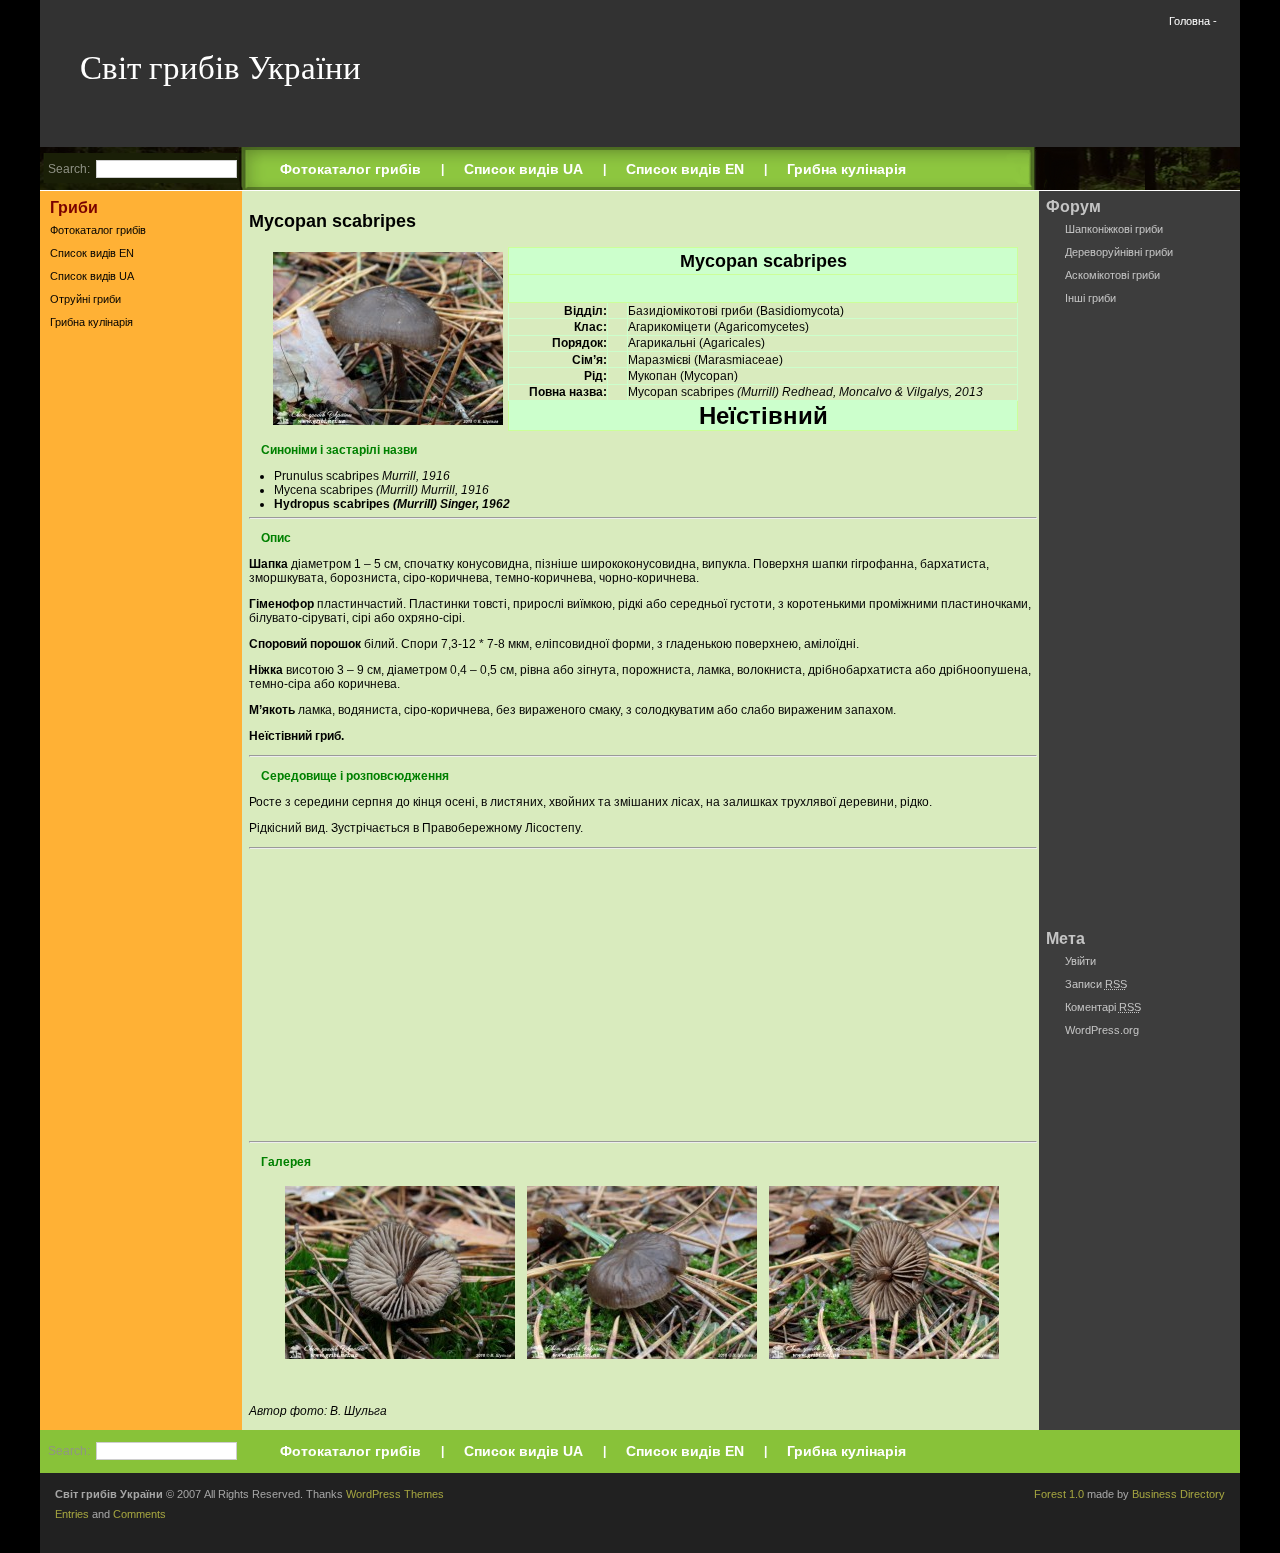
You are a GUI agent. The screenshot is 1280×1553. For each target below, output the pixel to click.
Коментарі (1103, 1007)
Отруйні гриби (85, 299)
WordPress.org (1102, 1030)
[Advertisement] (141, 649)
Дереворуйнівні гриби (1119, 252)
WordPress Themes (395, 1494)
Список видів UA (523, 169)
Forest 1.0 (1059, 1494)
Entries (72, 1514)
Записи (1096, 984)
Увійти (1080, 961)
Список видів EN (685, 169)
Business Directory (1178, 1494)
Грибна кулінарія (846, 169)
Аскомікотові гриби (1112, 275)
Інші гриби (1090, 298)
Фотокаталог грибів (350, 169)
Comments (139, 1514)
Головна (1189, 21)
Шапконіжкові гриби (1114, 229)
